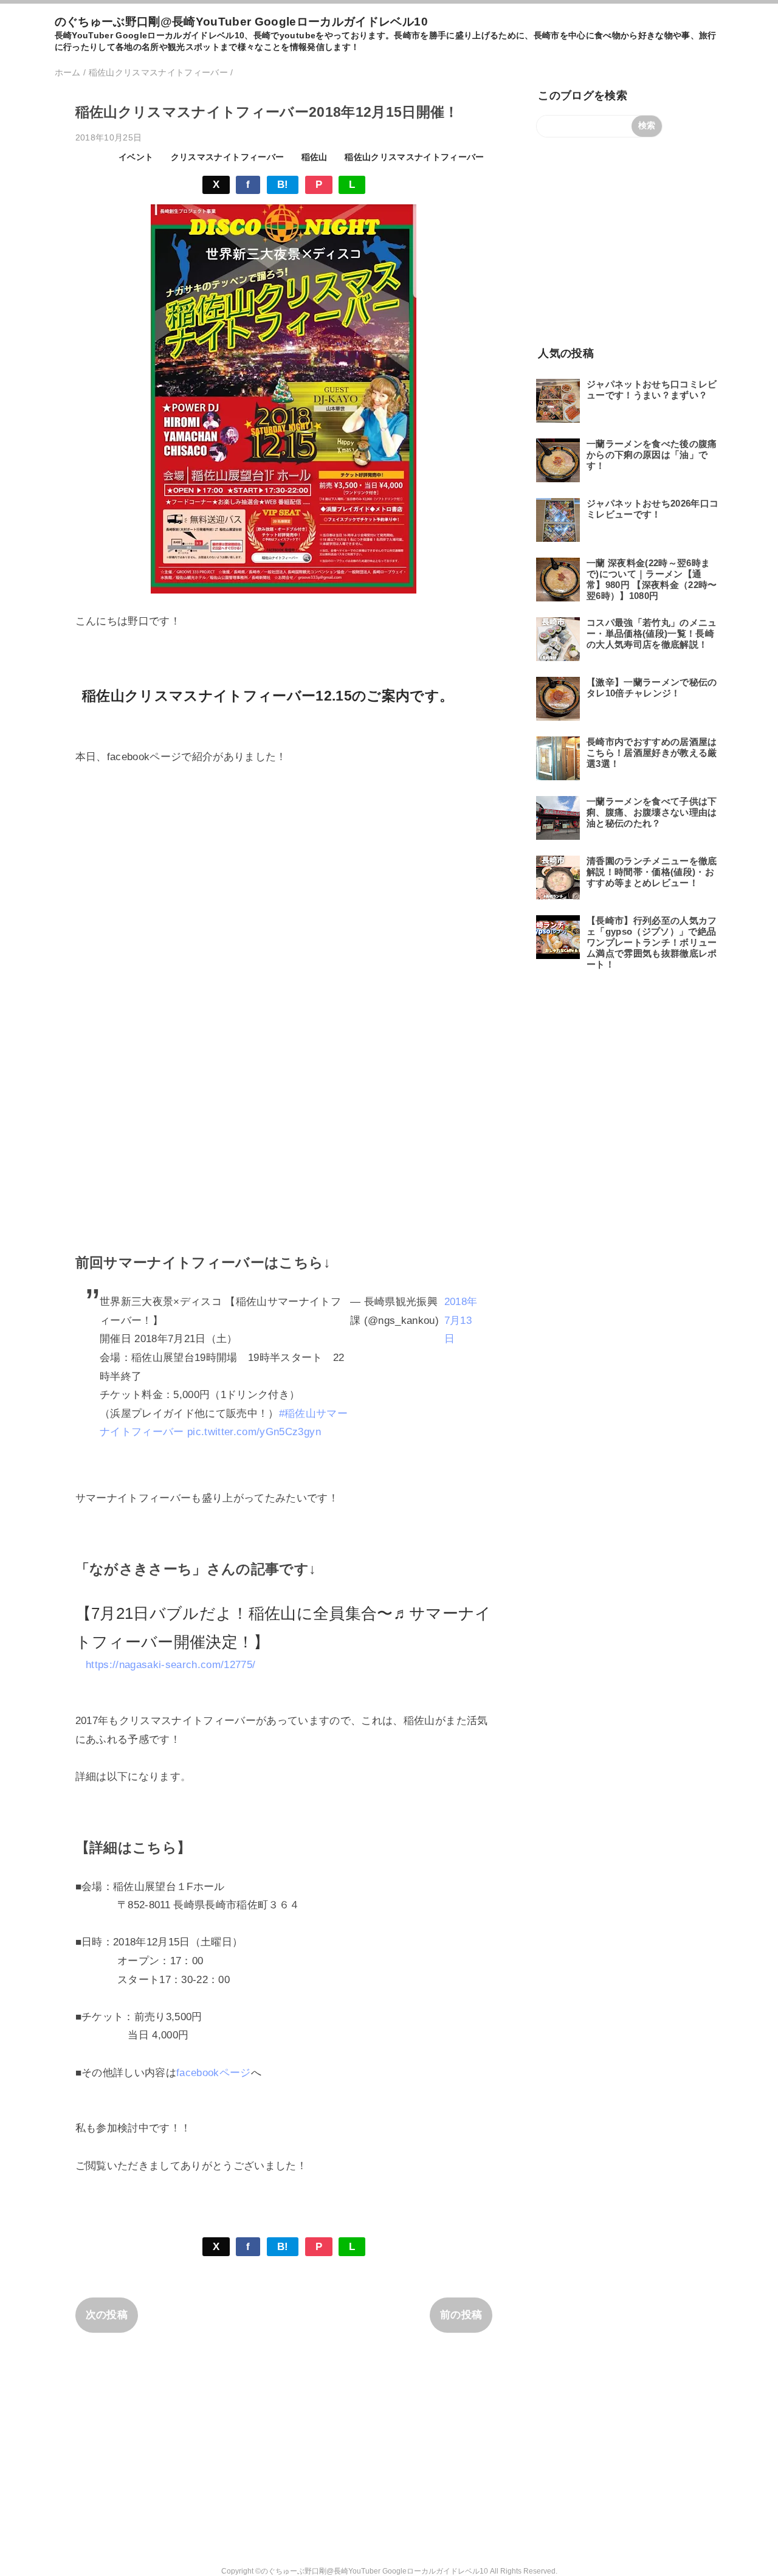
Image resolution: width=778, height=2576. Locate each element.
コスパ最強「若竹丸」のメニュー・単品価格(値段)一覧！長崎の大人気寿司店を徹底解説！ (652, 633)
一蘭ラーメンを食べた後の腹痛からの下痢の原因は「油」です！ (652, 455)
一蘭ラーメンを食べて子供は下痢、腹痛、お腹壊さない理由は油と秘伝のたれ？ (652, 812)
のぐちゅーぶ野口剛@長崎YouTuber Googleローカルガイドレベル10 (241, 22)
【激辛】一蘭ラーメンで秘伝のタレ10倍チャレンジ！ (652, 687)
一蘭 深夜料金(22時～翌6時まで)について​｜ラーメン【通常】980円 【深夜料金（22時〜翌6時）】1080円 (652, 579)
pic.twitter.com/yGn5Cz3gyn (254, 1432)
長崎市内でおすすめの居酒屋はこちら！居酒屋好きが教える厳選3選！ (652, 753)
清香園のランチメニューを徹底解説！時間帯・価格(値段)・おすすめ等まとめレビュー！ (652, 872)
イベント (136, 157)
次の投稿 (107, 2315)
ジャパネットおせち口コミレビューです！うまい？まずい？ (652, 390)
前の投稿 (461, 2315)
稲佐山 (315, 157)
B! (283, 185)
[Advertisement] (628, 241)
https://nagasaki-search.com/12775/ (171, 1665)
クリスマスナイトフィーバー (227, 157)
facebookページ (214, 2073)
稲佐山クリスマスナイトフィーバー (414, 157)
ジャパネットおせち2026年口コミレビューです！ (652, 509)
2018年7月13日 (461, 1320)
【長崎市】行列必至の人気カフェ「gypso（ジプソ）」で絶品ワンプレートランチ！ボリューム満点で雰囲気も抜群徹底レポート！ (652, 942)
